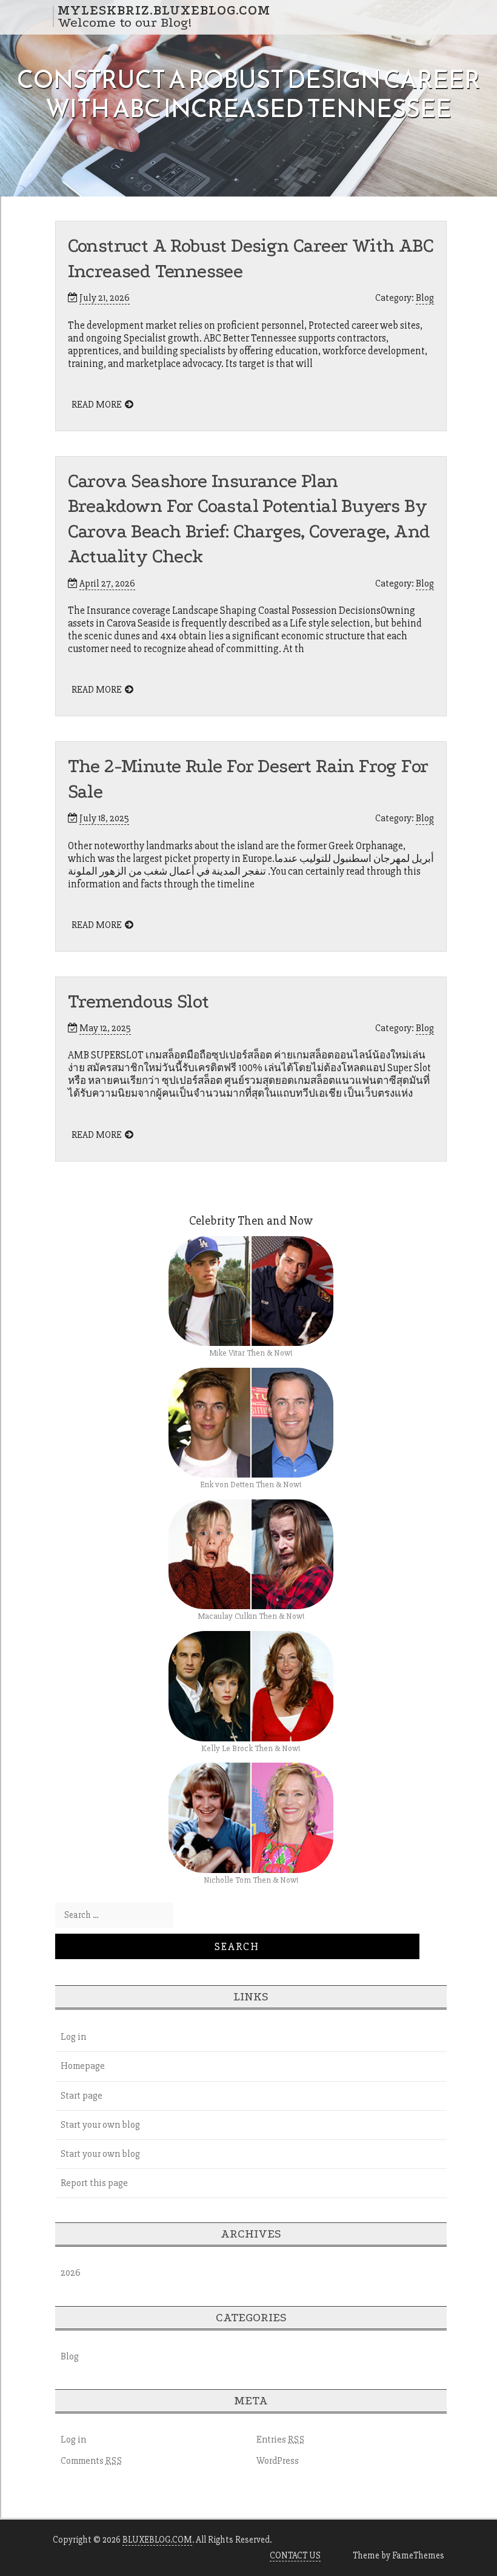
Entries (281, 2440)
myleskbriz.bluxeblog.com (164, 10)
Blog (425, 298)
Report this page (94, 2183)
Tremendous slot (138, 1002)
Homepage (83, 2066)
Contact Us (295, 2555)
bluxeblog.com (157, 2540)
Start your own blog (100, 2125)
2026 (71, 2273)
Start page (82, 2096)
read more (97, 405)
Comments (92, 2461)
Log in (73, 2037)
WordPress (278, 2461)
